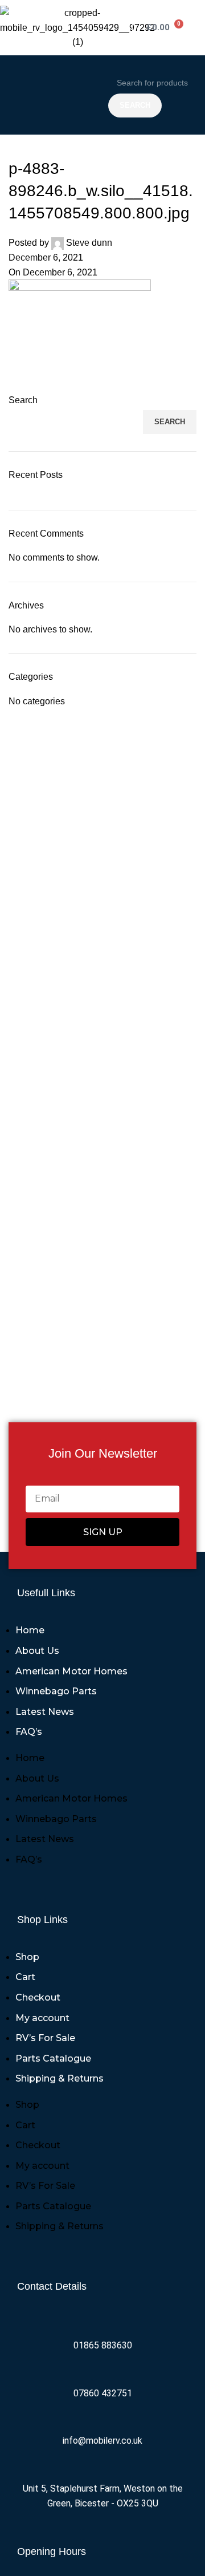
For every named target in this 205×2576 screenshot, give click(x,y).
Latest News (45, 1712)
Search (23, 400)
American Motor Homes (71, 1671)
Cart (25, 1977)
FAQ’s (29, 1732)
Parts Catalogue (53, 2058)
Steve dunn (89, 243)
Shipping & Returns (60, 2078)
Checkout (38, 1997)
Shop (27, 1957)
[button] (51, 95)
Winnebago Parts (56, 1691)
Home (30, 1630)
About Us (37, 1651)
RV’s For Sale (45, 2038)
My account (42, 2018)
